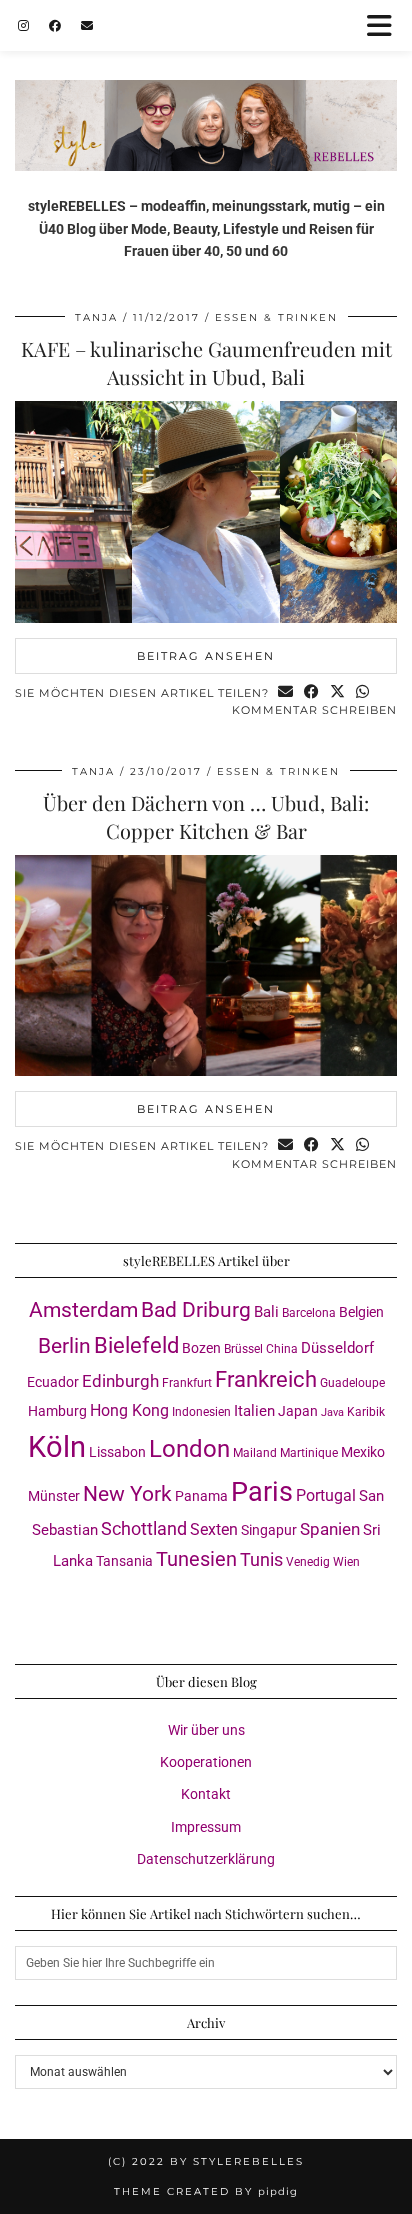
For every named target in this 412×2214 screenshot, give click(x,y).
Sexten (214, 1529)
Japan (298, 1411)
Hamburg (57, 1411)
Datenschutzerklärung (206, 1859)
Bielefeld (136, 1345)
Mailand (255, 1453)
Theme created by (206, 2191)
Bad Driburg (196, 1310)
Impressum (206, 1827)
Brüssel (243, 1349)
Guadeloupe (352, 1383)
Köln (57, 1447)
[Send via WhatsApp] (363, 693)
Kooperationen (206, 1762)
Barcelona (309, 1313)
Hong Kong (129, 1410)
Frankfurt (187, 1383)
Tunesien (196, 1559)
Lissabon (117, 1452)
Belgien (361, 1312)
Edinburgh (120, 1381)
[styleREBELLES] (206, 85)
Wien (346, 1562)
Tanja (96, 317)
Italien (254, 1411)
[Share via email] (286, 693)
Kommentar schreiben (314, 710)
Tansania (124, 1561)
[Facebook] (55, 25)
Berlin (64, 1345)
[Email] (87, 25)
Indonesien (201, 1412)
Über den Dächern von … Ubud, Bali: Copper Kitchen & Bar (206, 816)
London (189, 1449)
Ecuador (53, 1382)
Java (332, 1412)
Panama (201, 1496)
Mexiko (363, 1452)
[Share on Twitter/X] (338, 693)
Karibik (366, 1412)
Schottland (144, 1528)
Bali (266, 1312)
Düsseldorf (337, 1348)
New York (127, 1494)
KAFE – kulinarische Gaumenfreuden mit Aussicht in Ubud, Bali (206, 362)
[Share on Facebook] (312, 693)
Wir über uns (206, 1730)
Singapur (269, 1530)
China (282, 1349)
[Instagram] (23, 25)
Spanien (330, 1529)
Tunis (261, 1559)
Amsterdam (83, 1309)
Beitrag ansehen (206, 656)
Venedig (308, 1562)
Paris (262, 1492)
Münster (54, 1496)
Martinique (309, 1453)
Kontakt (206, 1794)
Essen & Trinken (276, 317)
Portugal (326, 1495)
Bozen (201, 1348)
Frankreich (266, 1379)
